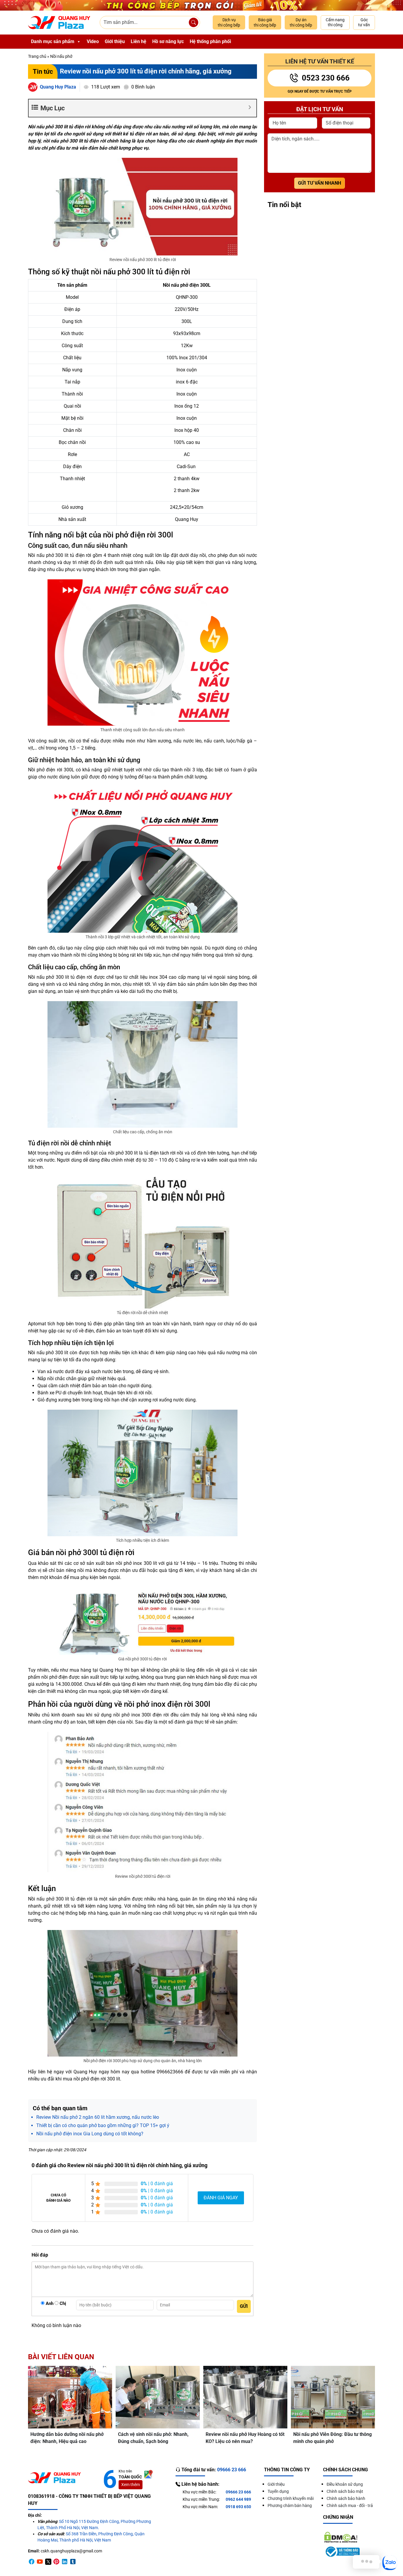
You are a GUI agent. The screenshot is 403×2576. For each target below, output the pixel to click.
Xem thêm (131, 2485)
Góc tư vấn (364, 22)
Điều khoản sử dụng (345, 2484)
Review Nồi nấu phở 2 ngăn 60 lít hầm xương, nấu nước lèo (98, 2117)
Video (93, 41)
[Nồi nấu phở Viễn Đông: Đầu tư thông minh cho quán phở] (333, 2397)
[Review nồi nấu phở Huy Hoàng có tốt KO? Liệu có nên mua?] (245, 2397)
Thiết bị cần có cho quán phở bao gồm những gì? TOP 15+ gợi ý (103, 2125)
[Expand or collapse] (250, 107)
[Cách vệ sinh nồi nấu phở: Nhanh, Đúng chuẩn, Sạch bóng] (158, 2397)
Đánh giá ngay (221, 2198)
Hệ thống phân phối (210, 41)
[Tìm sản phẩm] (194, 22)
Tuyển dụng (278, 2491)
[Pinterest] (56, 2561)
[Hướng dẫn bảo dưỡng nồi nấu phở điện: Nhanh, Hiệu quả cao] (70, 2397)
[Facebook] (32, 2561)
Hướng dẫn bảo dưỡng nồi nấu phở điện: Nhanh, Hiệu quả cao (67, 2438)
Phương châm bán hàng (290, 2506)
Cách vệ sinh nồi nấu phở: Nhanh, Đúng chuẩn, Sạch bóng (153, 2438)
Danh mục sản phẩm (53, 41)
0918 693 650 (238, 2507)
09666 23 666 (238, 2492)
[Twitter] (48, 2561)
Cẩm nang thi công (335, 22)
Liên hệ (139, 41)
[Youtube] (40, 2561)
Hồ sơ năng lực (168, 41)
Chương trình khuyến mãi (291, 2498)
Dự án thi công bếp (301, 22)
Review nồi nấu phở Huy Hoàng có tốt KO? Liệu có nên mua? (245, 2438)
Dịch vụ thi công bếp (229, 22)
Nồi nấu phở (61, 56)
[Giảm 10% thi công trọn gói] (201, 5)
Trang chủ (37, 56)
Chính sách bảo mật (345, 2491)
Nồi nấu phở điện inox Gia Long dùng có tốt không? (90, 2134)
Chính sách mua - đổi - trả (350, 2506)
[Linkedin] (65, 2561)
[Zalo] (390, 2563)
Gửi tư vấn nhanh (320, 183)
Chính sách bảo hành (346, 2498)
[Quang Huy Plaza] (59, 23)
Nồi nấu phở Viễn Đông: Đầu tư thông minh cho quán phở (332, 2438)
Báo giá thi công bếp (265, 22)
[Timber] (73, 2561)
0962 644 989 (238, 2499)
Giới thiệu (115, 41)
